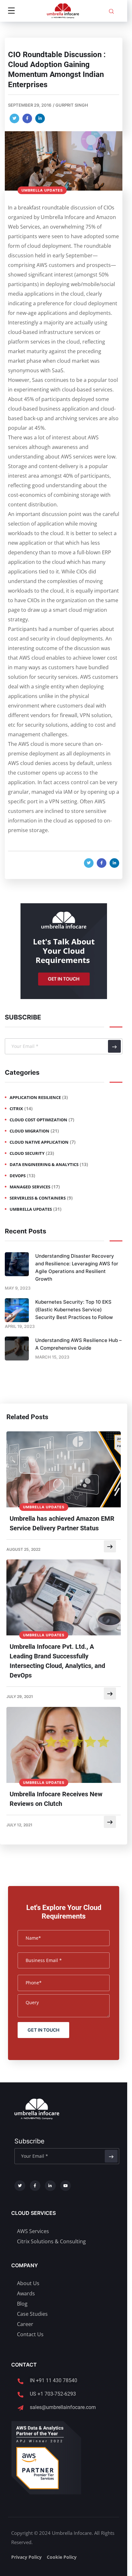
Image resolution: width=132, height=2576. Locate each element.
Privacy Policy (92, 1073)
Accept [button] (80, 2564)
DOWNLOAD (63, 1088)
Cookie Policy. (34, 2550)
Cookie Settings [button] (43, 2564)
